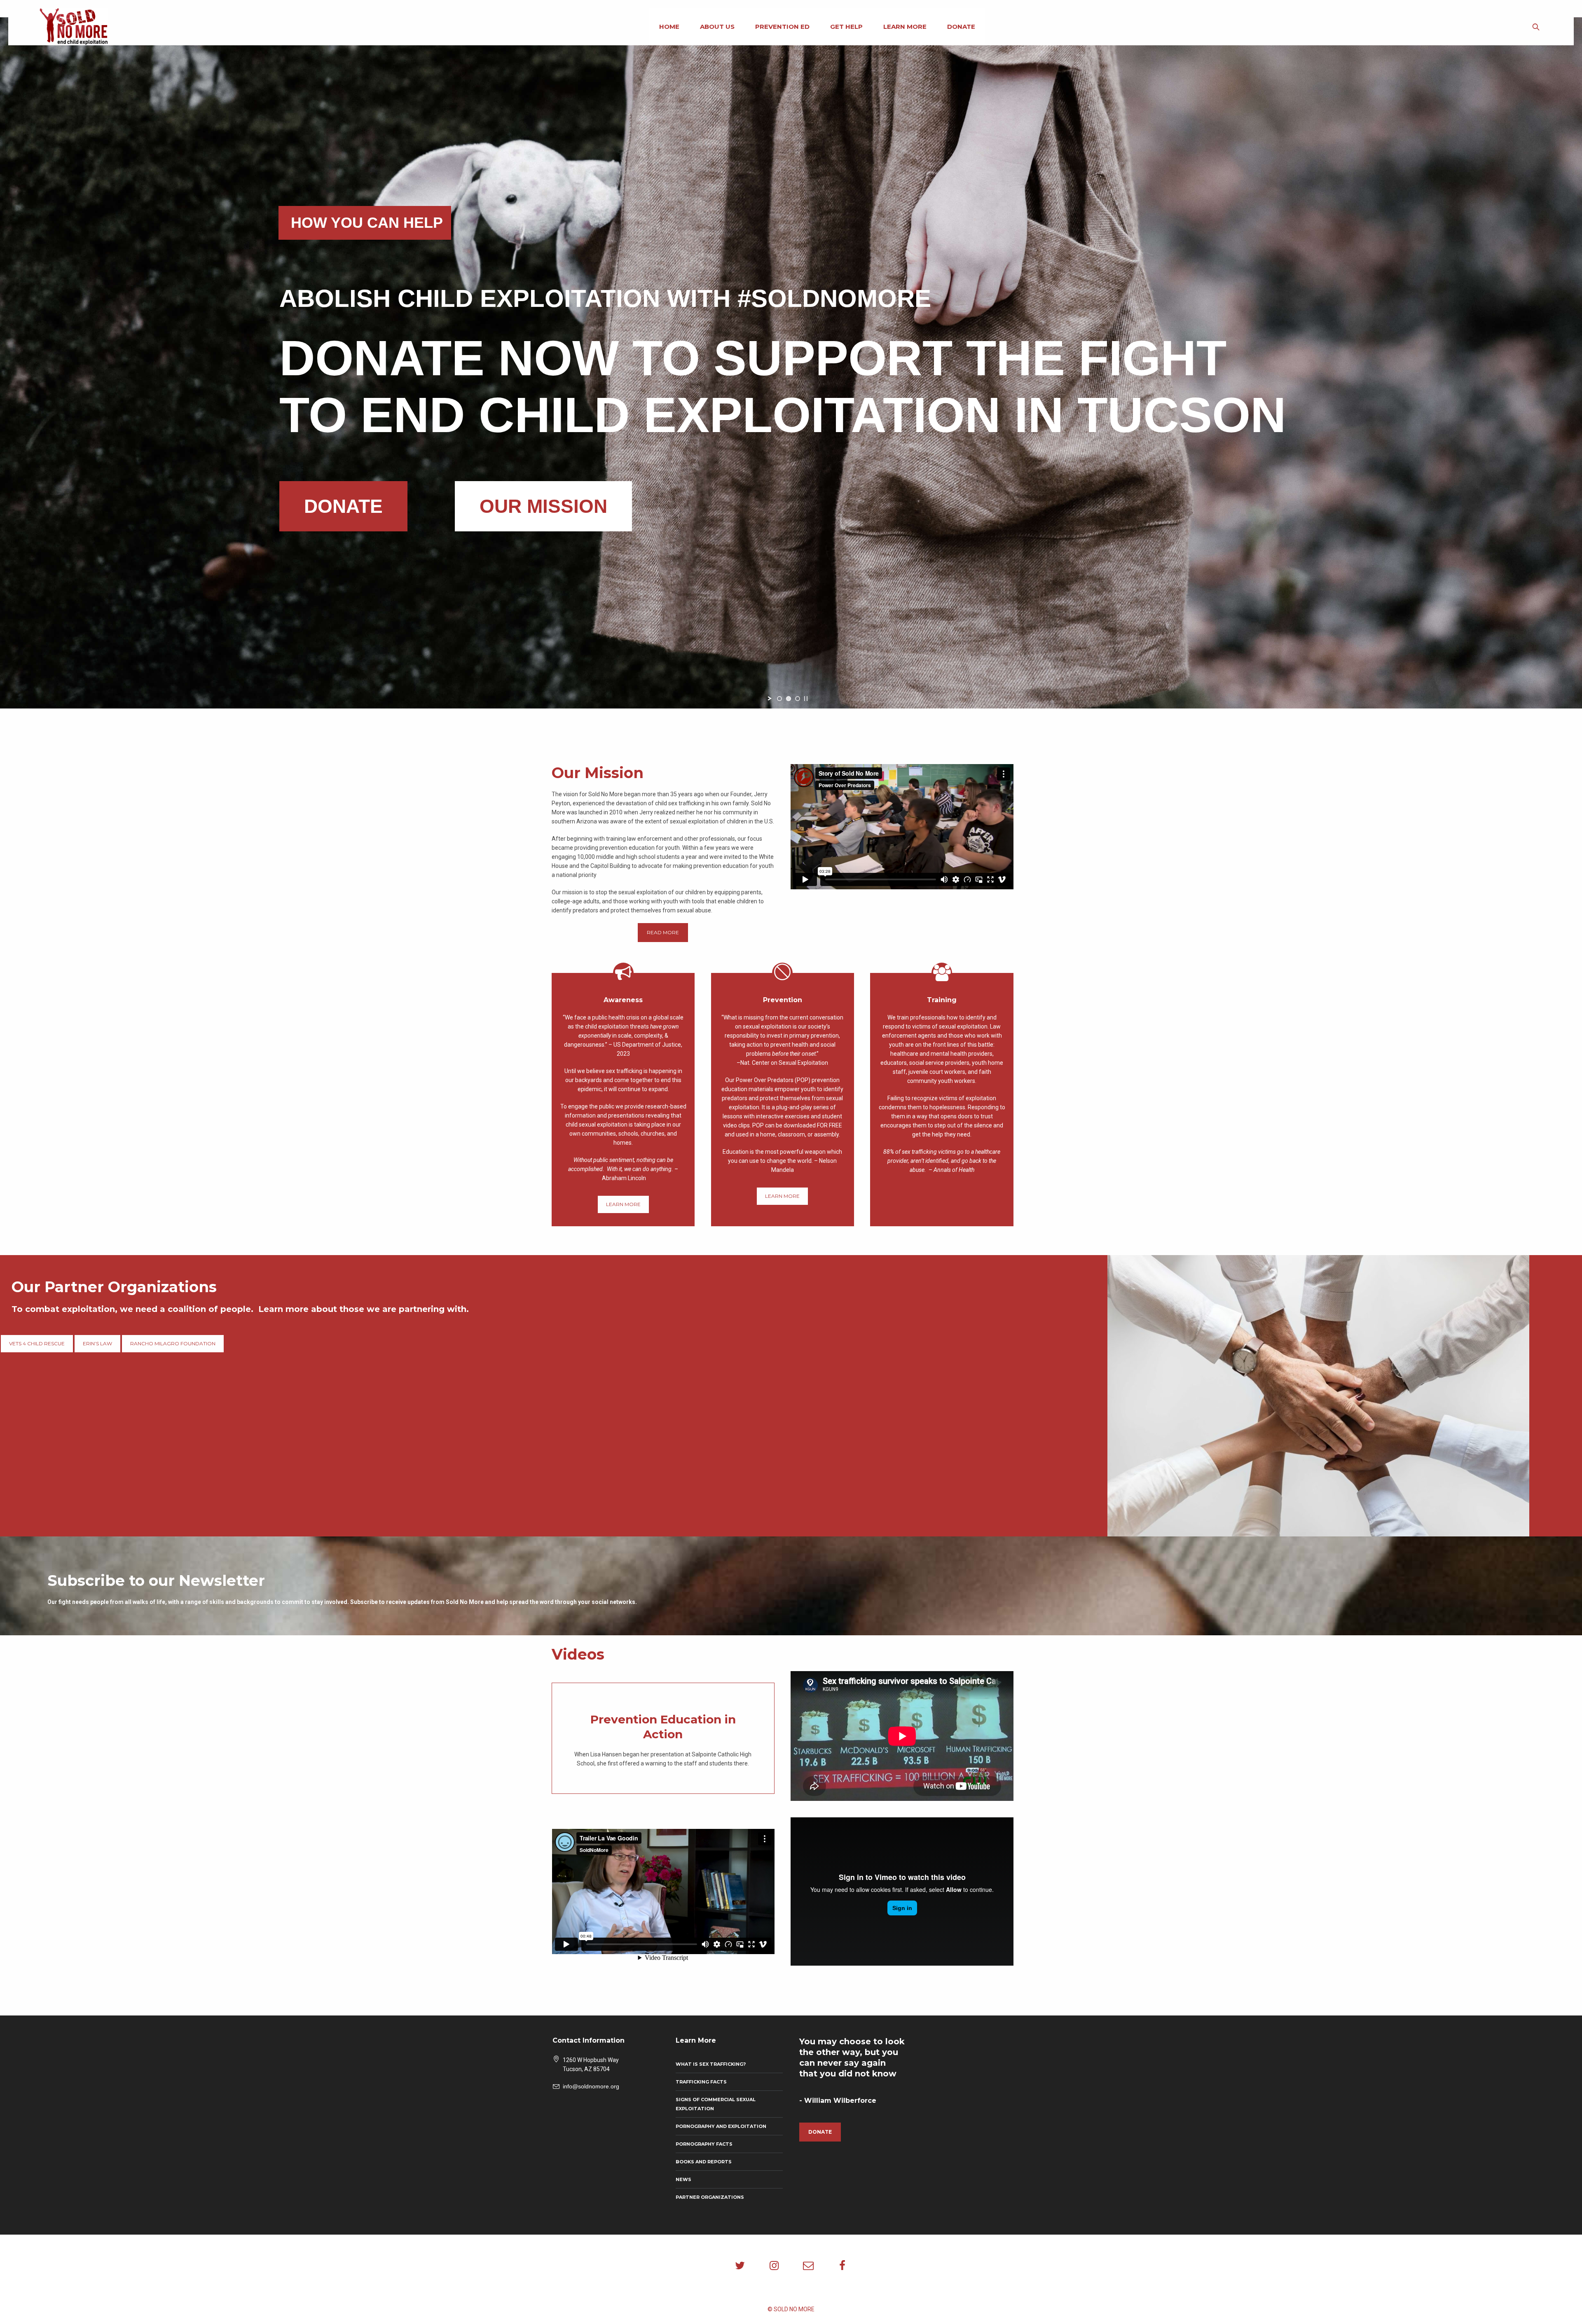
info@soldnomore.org (591, 2086)
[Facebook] (842, 2266)
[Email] (808, 2266)
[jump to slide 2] (789, 699)
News (683, 2179)
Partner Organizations (710, 2197)
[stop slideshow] (806, 699)
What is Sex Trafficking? (711, 2064)
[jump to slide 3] (798, 699)
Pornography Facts (704, 2144)
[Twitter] (740, 2266)
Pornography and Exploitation (721, 2126)
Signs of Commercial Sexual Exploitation (716, 2104)
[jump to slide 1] (779, 699)
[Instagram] (774, 2266)
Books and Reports (704, 2162)
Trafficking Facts (701, 2082)
